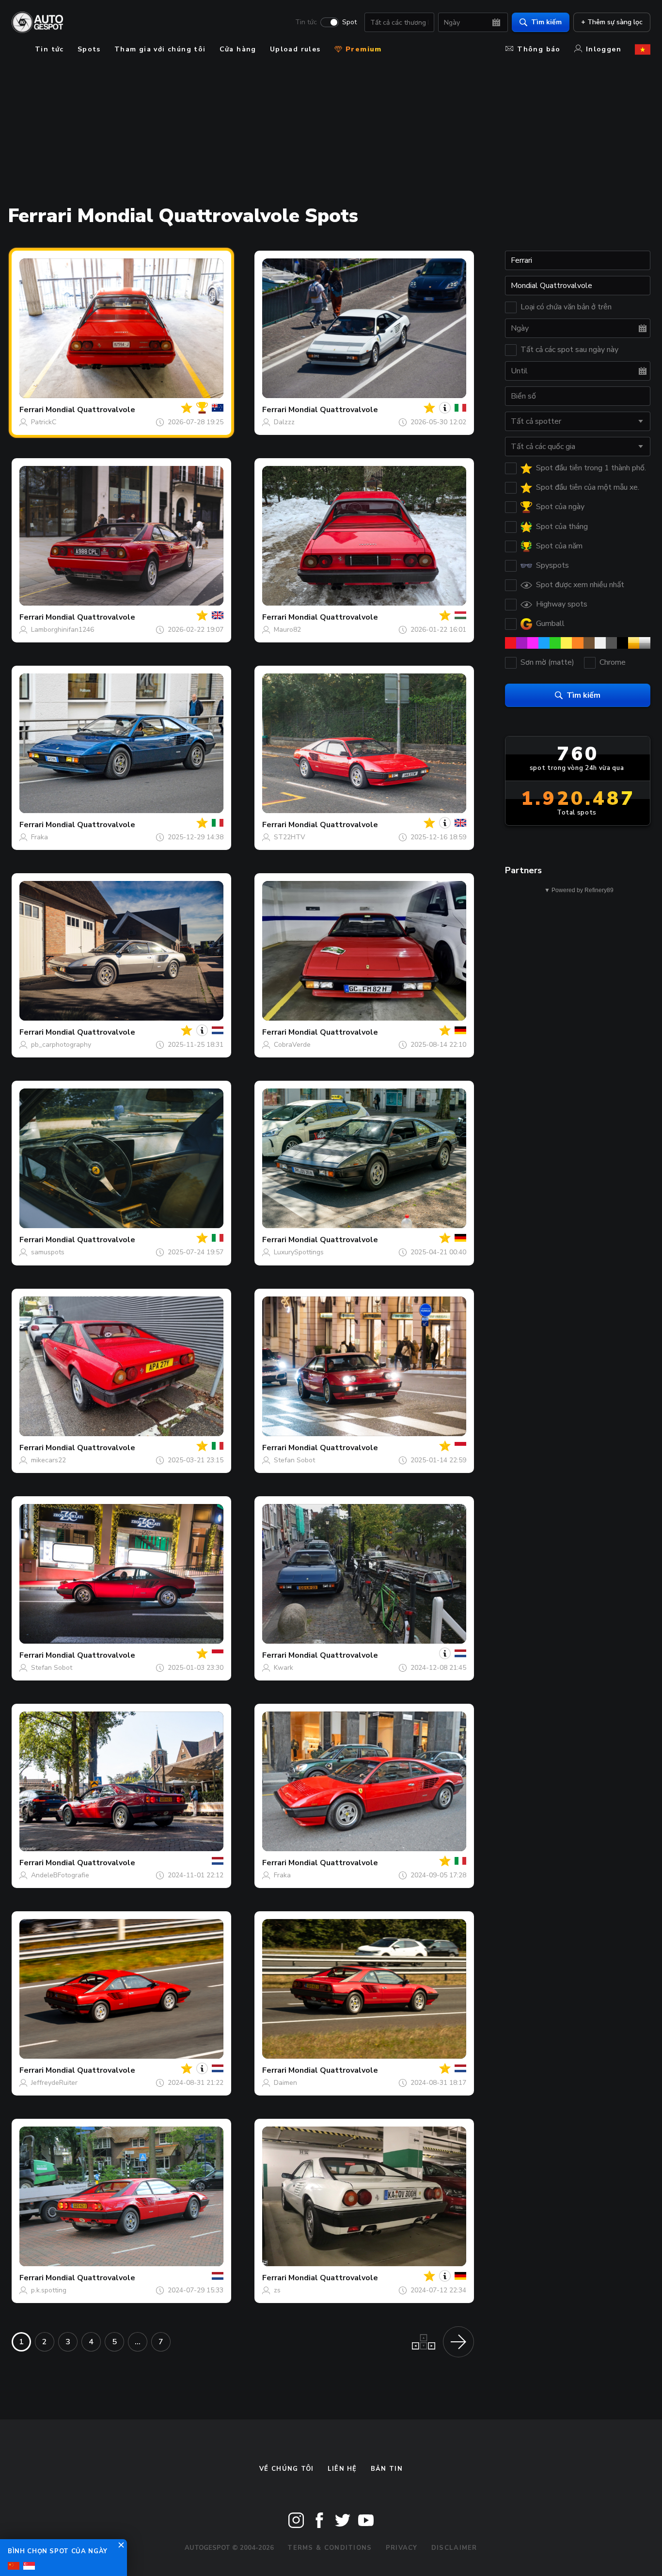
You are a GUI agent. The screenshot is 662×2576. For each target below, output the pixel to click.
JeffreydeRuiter (54, 2083)
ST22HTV (290, 837)
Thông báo (539, 49)
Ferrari (32, 410)
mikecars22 (48, 1460)
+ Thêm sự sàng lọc (612, 22)
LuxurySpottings (299, 1252)
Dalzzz (284, 422)
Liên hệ (342, 2469)
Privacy (402, 2548)
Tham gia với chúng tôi (160, 49)
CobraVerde (292, 1045)
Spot (349, 22)
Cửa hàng (238, 49)
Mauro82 (287, 630)
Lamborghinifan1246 (63, 630)
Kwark (284, 1668)
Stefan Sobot (294, 1460)
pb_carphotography (61, 1045)
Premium (363, 49)
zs (277, 2290)
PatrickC (44, 422)
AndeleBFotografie (60, 1875)
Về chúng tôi (287, 2469)
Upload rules (295, 49)
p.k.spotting (49, 2290)
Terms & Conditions (330, 2548)
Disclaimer (454, 2548)
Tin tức (306, 22)
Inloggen (604, 49)
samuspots (48, 1252)
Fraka (39, 837)
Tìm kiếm (546, 22)
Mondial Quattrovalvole (90, 410)
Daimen (285, 2083)
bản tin (387, 2469)
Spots (89, 49)
